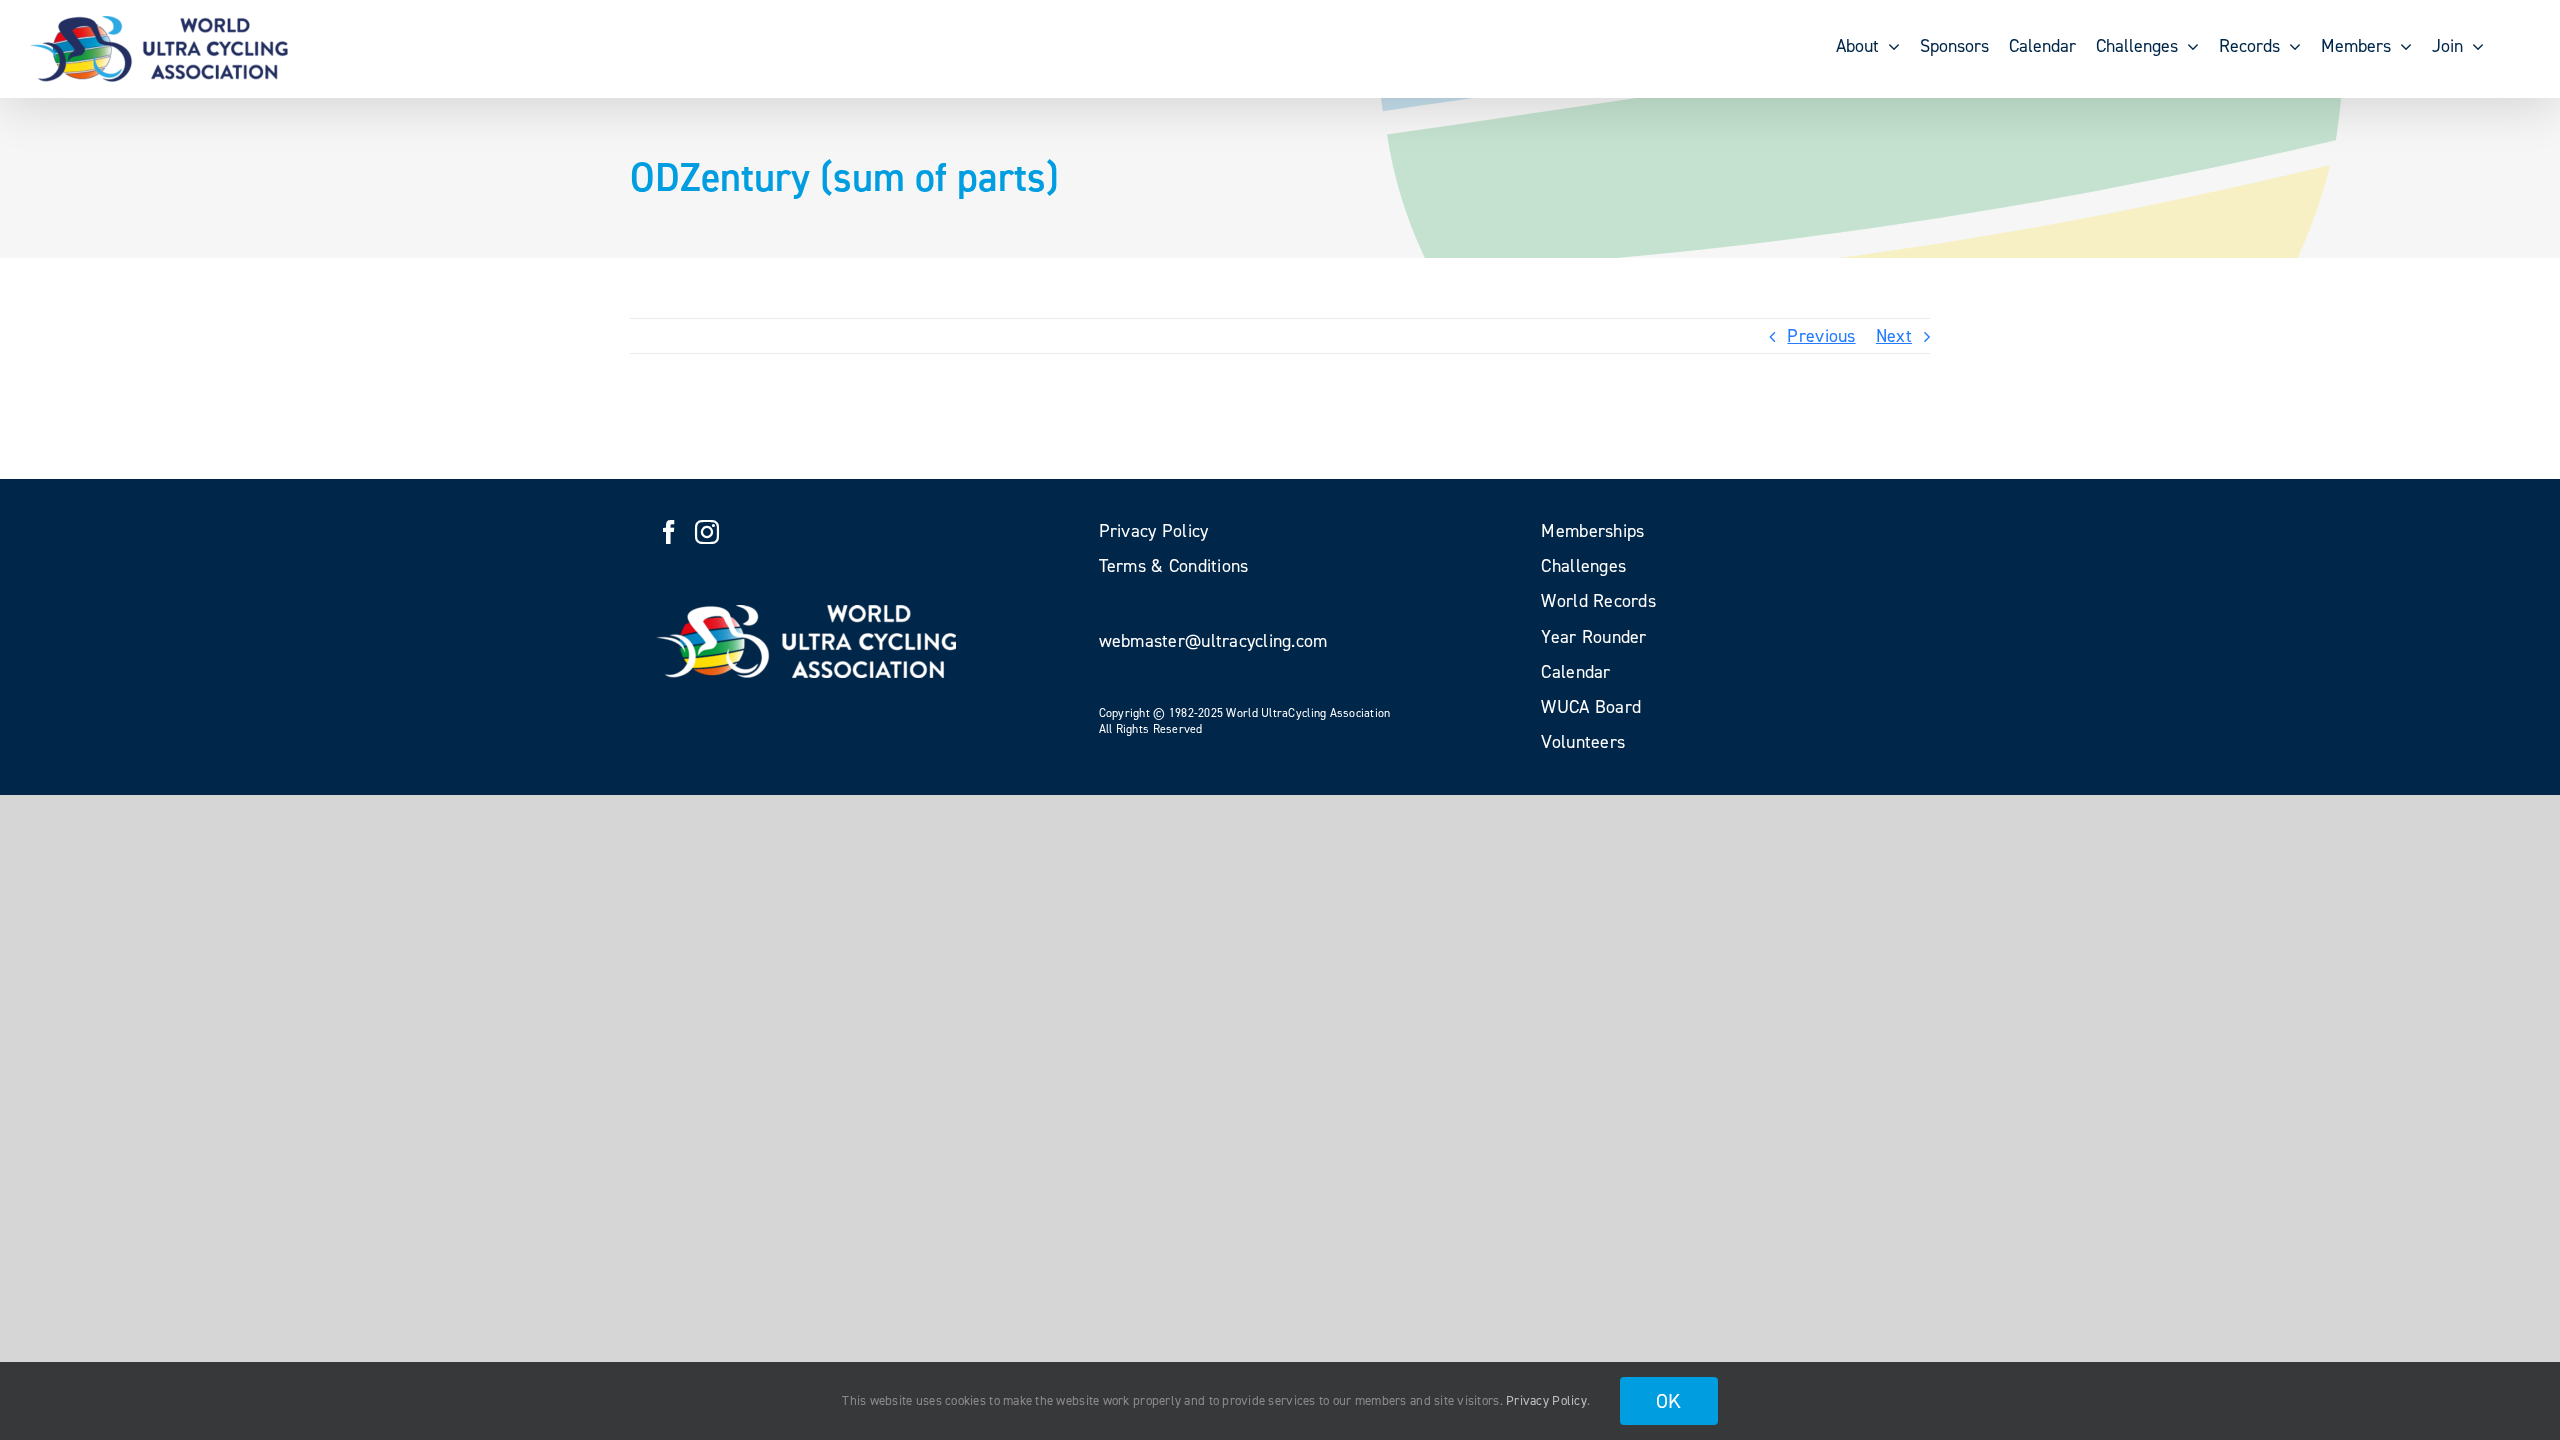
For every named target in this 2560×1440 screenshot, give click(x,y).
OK (1669, 1401)
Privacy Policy (1546, 1400)
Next (1894, 336)
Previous (1821, 336)
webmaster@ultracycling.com (1213, 641)
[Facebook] (669, 532)
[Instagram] (707, 532)
